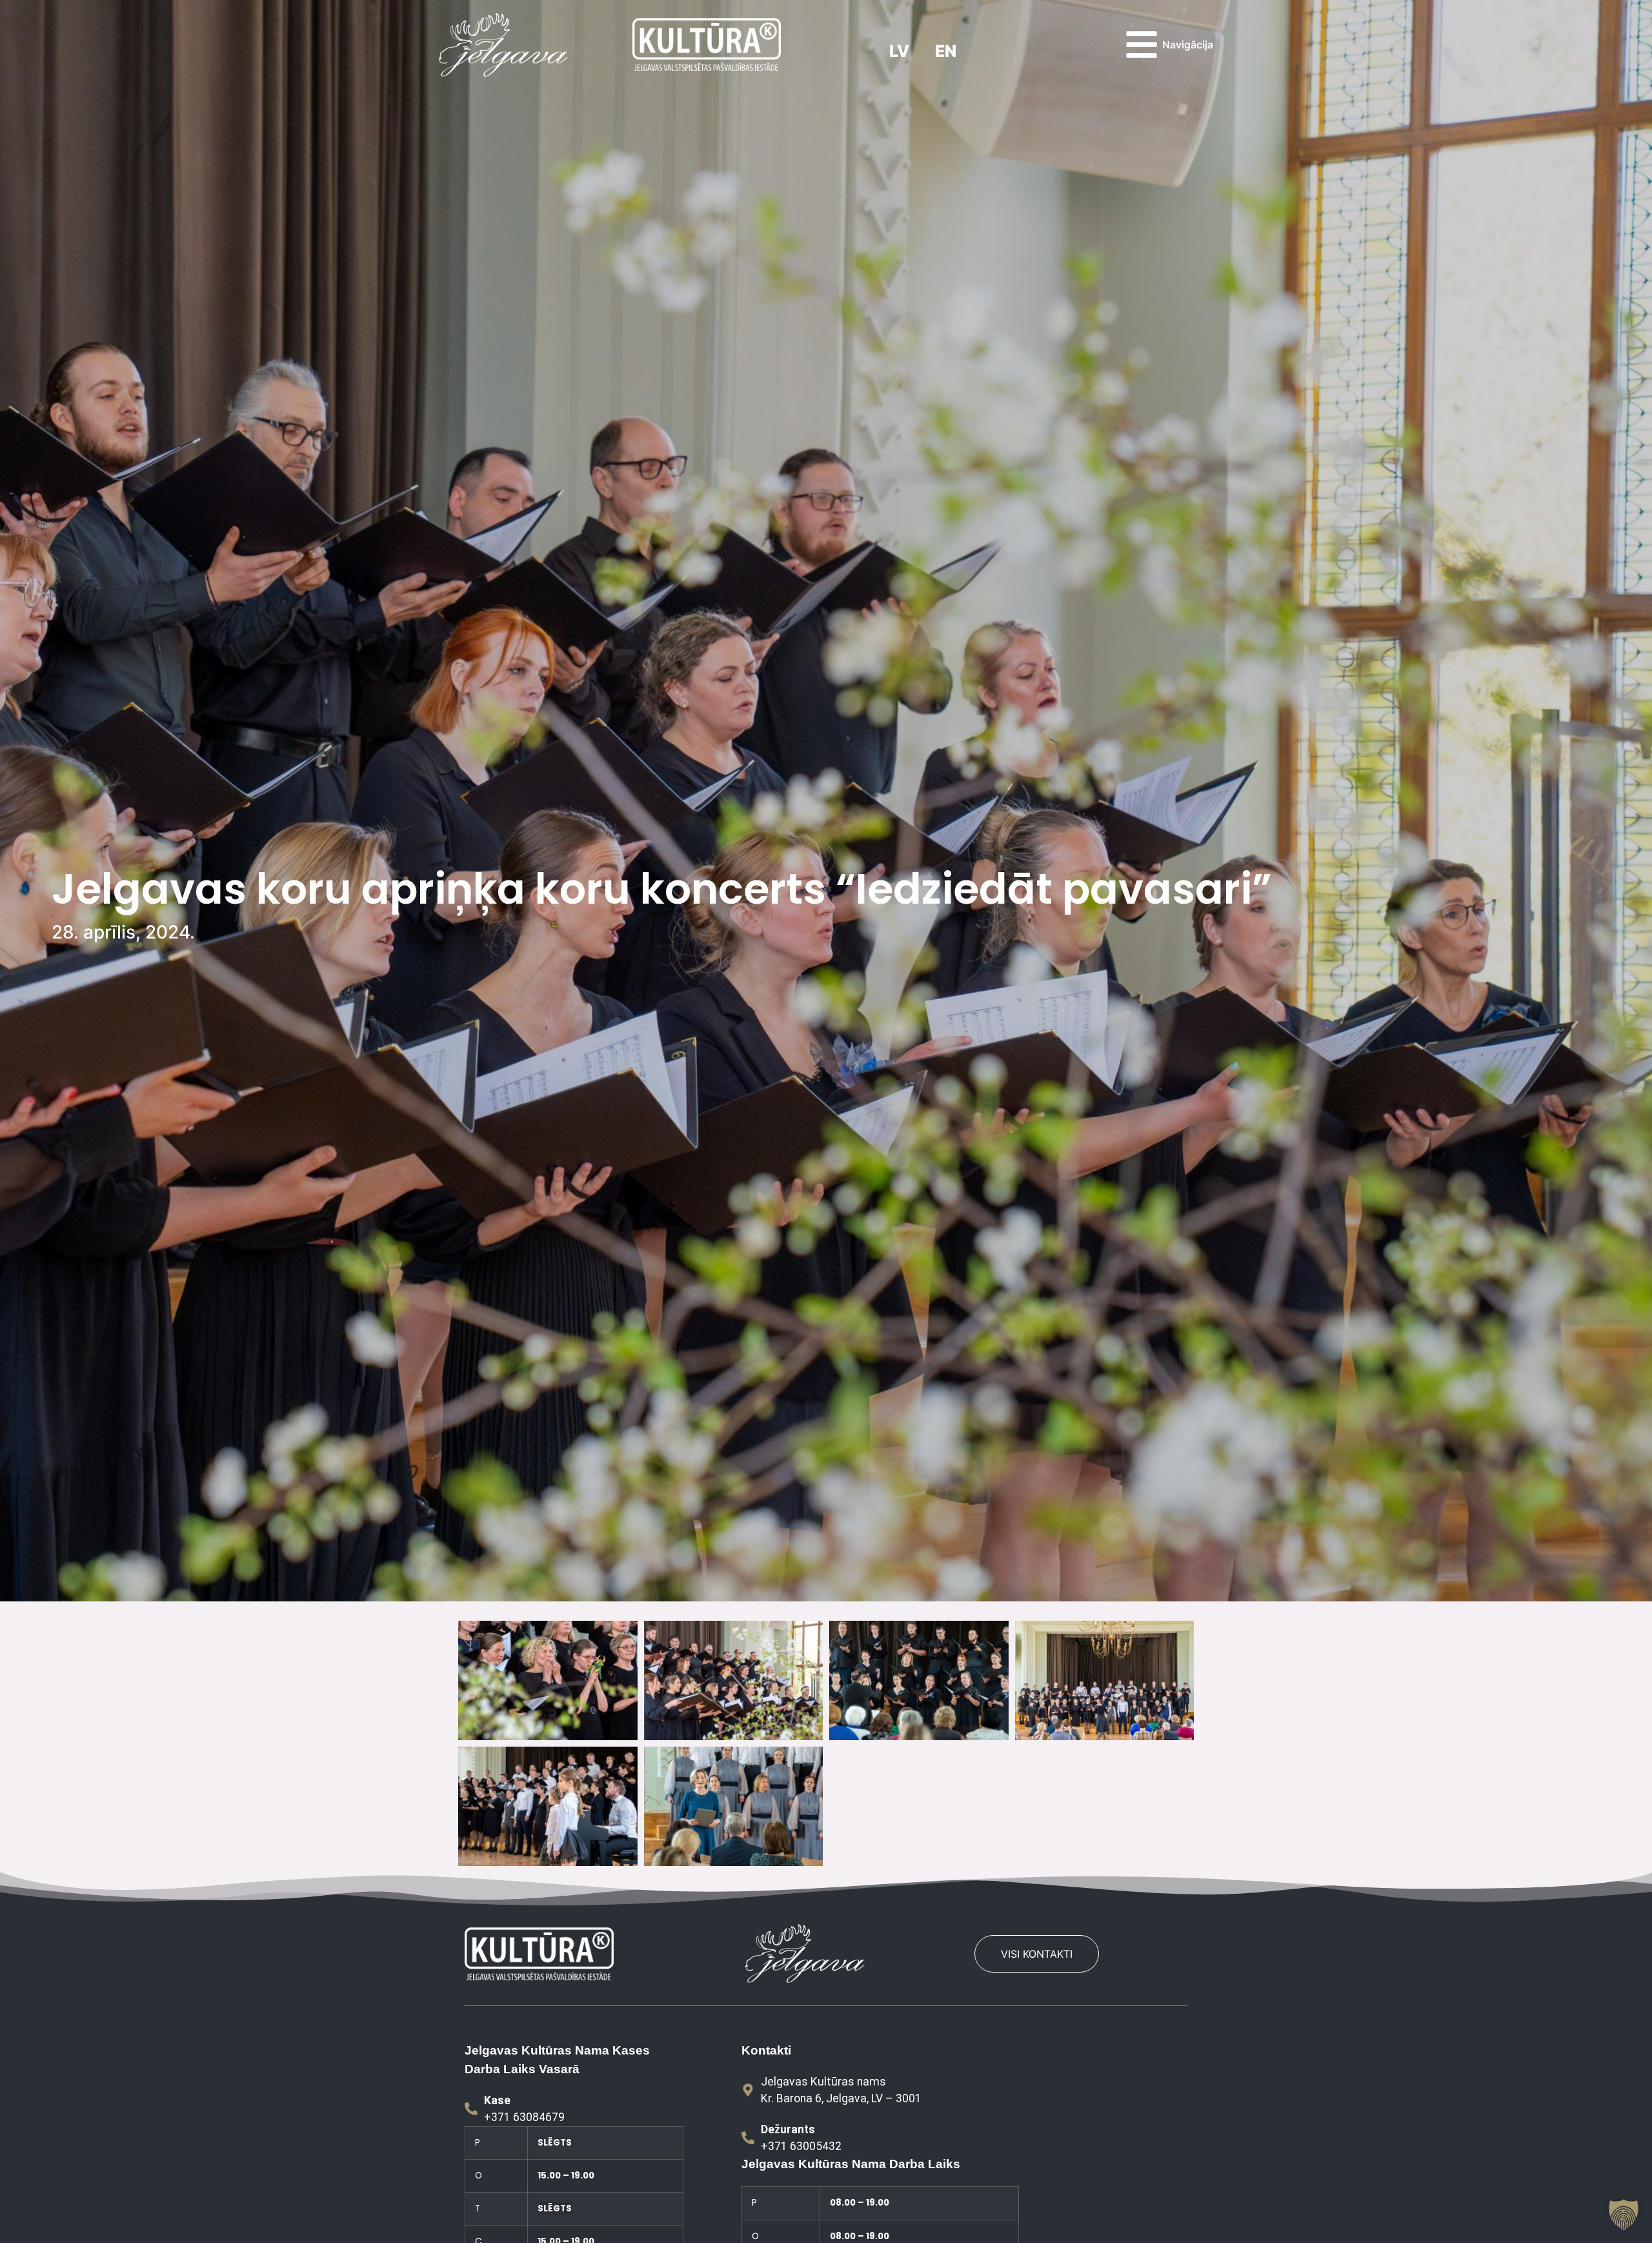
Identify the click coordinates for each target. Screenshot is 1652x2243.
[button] (1624, 2215)
